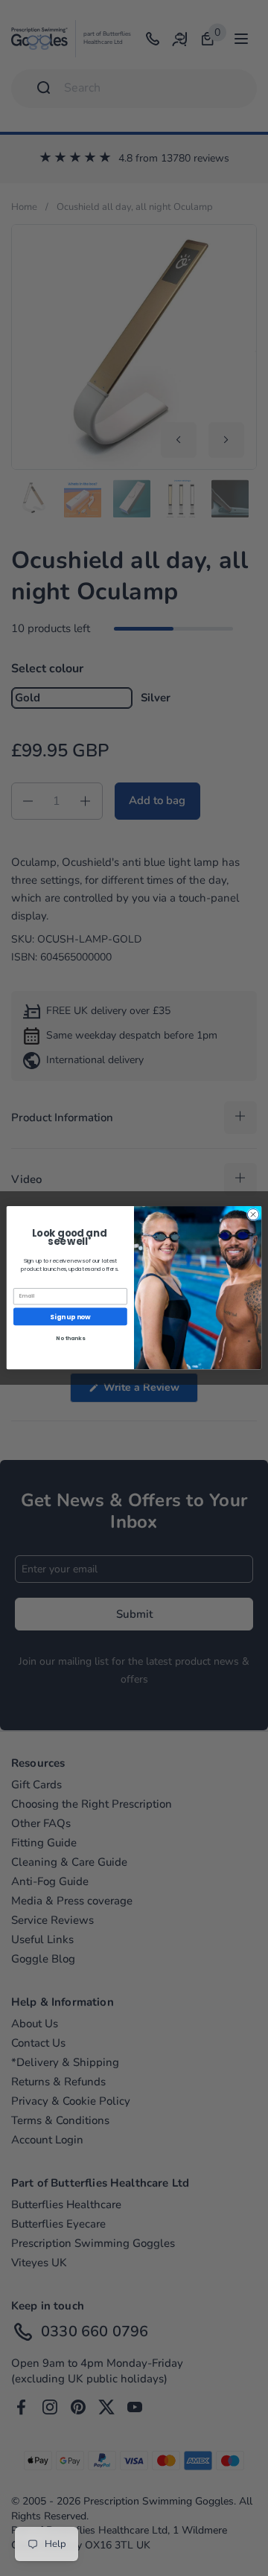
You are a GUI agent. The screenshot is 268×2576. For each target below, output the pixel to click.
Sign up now (70, 1316)
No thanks (70, 1338)
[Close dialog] (253, 1215)
